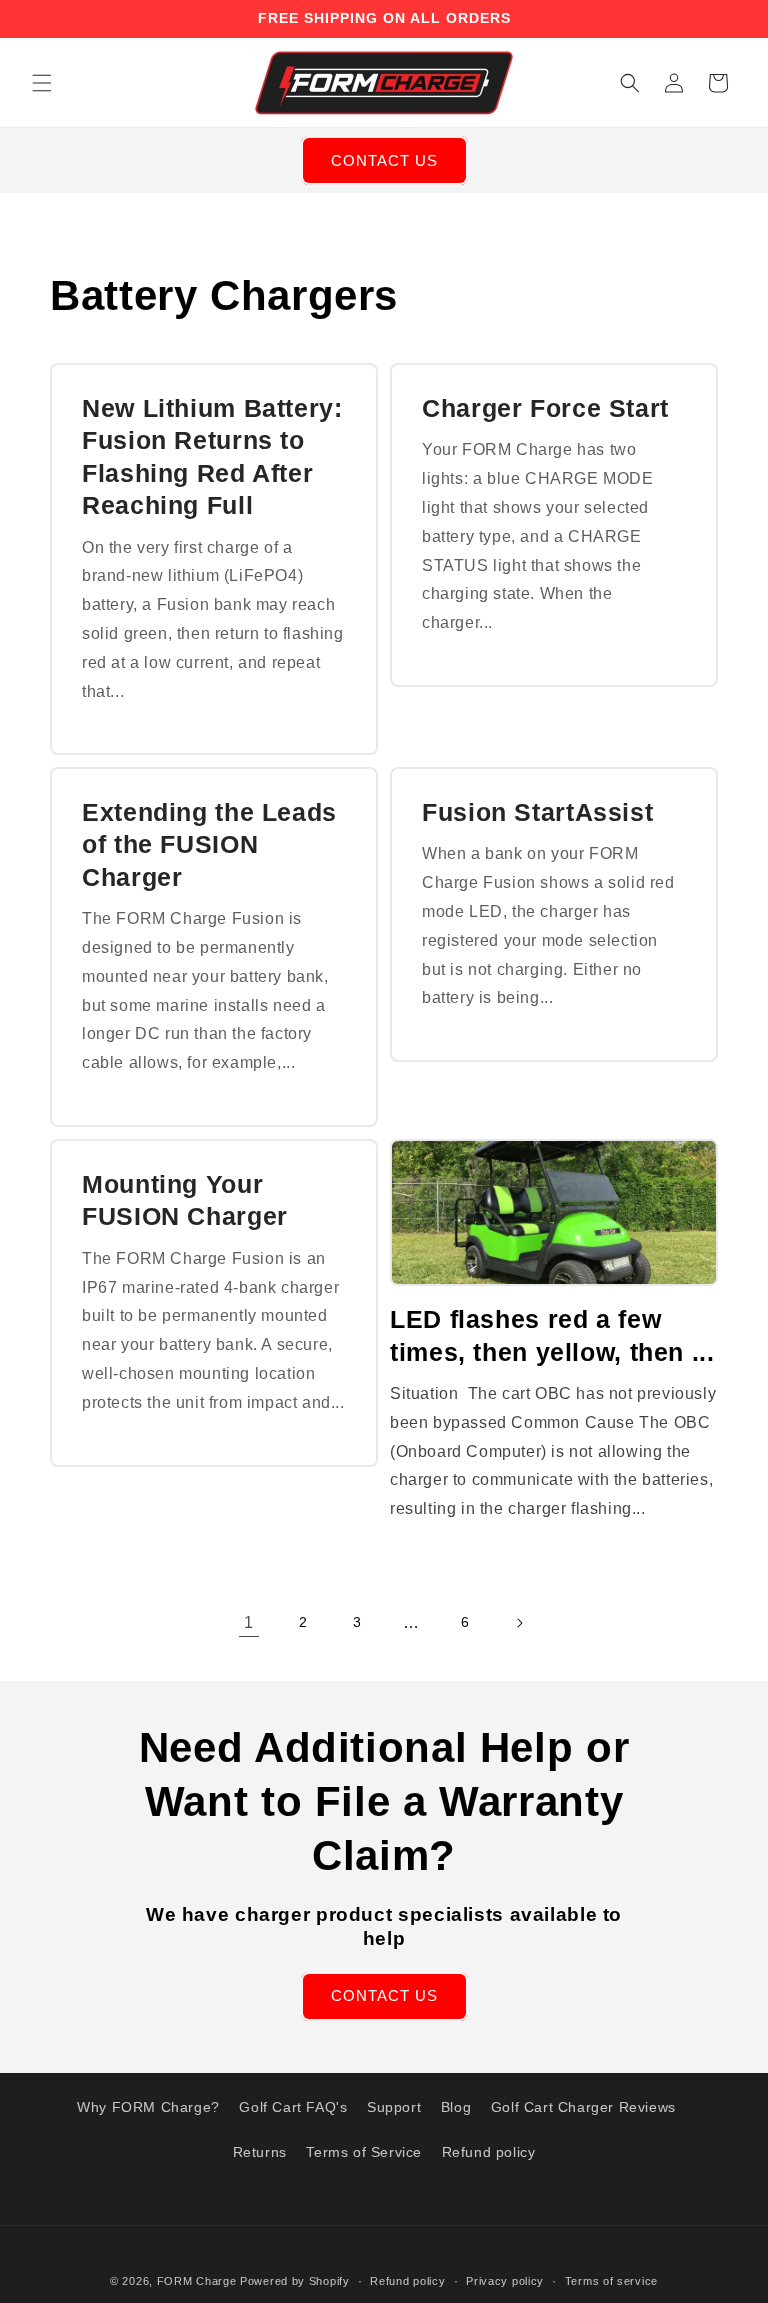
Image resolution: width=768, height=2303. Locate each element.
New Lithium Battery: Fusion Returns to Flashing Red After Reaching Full (212, 456)
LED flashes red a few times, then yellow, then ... (552, 1335)
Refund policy (489, 2152)
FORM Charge (197, 2281)
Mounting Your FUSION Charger (185, 1200)
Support (394, 2107)
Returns (260, 2152)
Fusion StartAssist (537, 812)
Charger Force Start (545, 408)
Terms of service (611, 2281)
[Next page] (519, 1623)
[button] (42, 83)
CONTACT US (384, 160)
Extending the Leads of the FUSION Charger (209, 844)
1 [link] (249, 1622)
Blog (456, 2107)
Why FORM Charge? (148, 2107)
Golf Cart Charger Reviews (583, 2107)
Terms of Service (364, 2152)
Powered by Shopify (295, 2281)
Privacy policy (505, 2281)
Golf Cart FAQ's (293, 2107)
